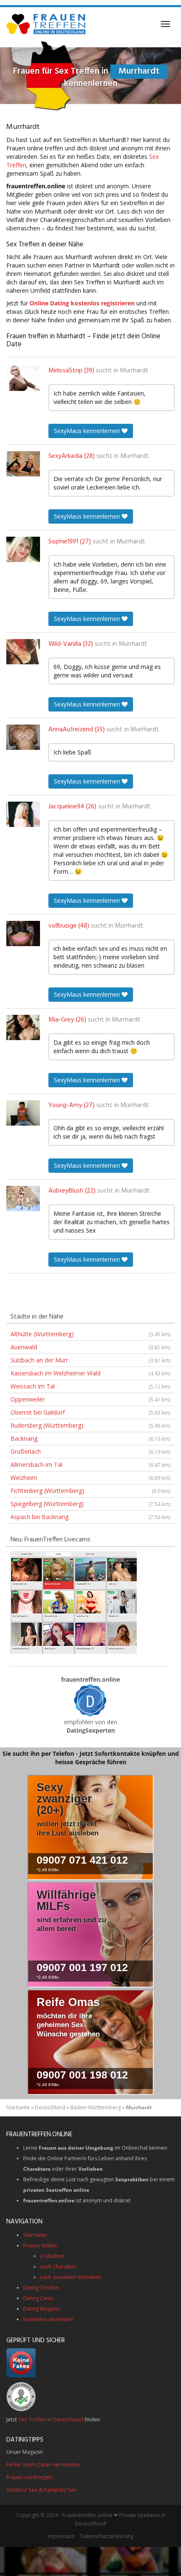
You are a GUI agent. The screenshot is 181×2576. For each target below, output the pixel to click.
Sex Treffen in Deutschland (51, 2420)
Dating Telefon (41, 2288)
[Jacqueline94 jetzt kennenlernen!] (23, 814)
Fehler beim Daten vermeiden (43, 2465)
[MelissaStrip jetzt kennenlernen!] (23, 378)
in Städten (52, 2256)
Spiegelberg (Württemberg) (90, 1504)
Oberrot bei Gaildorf (90, 1412)
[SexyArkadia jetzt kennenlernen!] (23, 464)
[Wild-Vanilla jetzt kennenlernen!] (23, 652)
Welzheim (90, 1478)
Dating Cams (38, 2298)
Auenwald (90, 1347)
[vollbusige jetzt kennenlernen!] (23, 934)
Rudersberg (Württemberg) (90, 1425)
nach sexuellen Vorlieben (71, 2277)
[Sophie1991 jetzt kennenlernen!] (23, 549)
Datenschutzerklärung (107, 2536)
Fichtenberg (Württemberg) (90, 1491)
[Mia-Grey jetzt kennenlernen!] (23, 1027)
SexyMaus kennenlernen (88, 431)
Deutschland (50, 2107)
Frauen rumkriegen (29, 2477)
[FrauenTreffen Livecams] (74, 1601)
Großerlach (90, 1451)
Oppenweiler (90, 1399)
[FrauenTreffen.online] (47, 24)
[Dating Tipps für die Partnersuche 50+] (90, 1700)
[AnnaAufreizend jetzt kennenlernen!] (23, 737)
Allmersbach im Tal (90, 1465)
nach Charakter (58, 2267)
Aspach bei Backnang (90, 1517)
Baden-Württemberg (96, 2107)
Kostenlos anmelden (48, 2319)
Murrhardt (134, 371)
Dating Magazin (42, 2309)
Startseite (18, 2107)
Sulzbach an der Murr (90, 1360)
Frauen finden (40, 2246)
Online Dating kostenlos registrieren (82, 303)
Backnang (90, 1438)
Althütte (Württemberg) (90, 1334)
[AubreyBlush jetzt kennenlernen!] (23, 1198)
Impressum (61, 2536)
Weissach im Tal (90, 1386)
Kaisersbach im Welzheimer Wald (90, 1373)
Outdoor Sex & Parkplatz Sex (41, 2490)
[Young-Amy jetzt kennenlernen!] (23, 1113)
